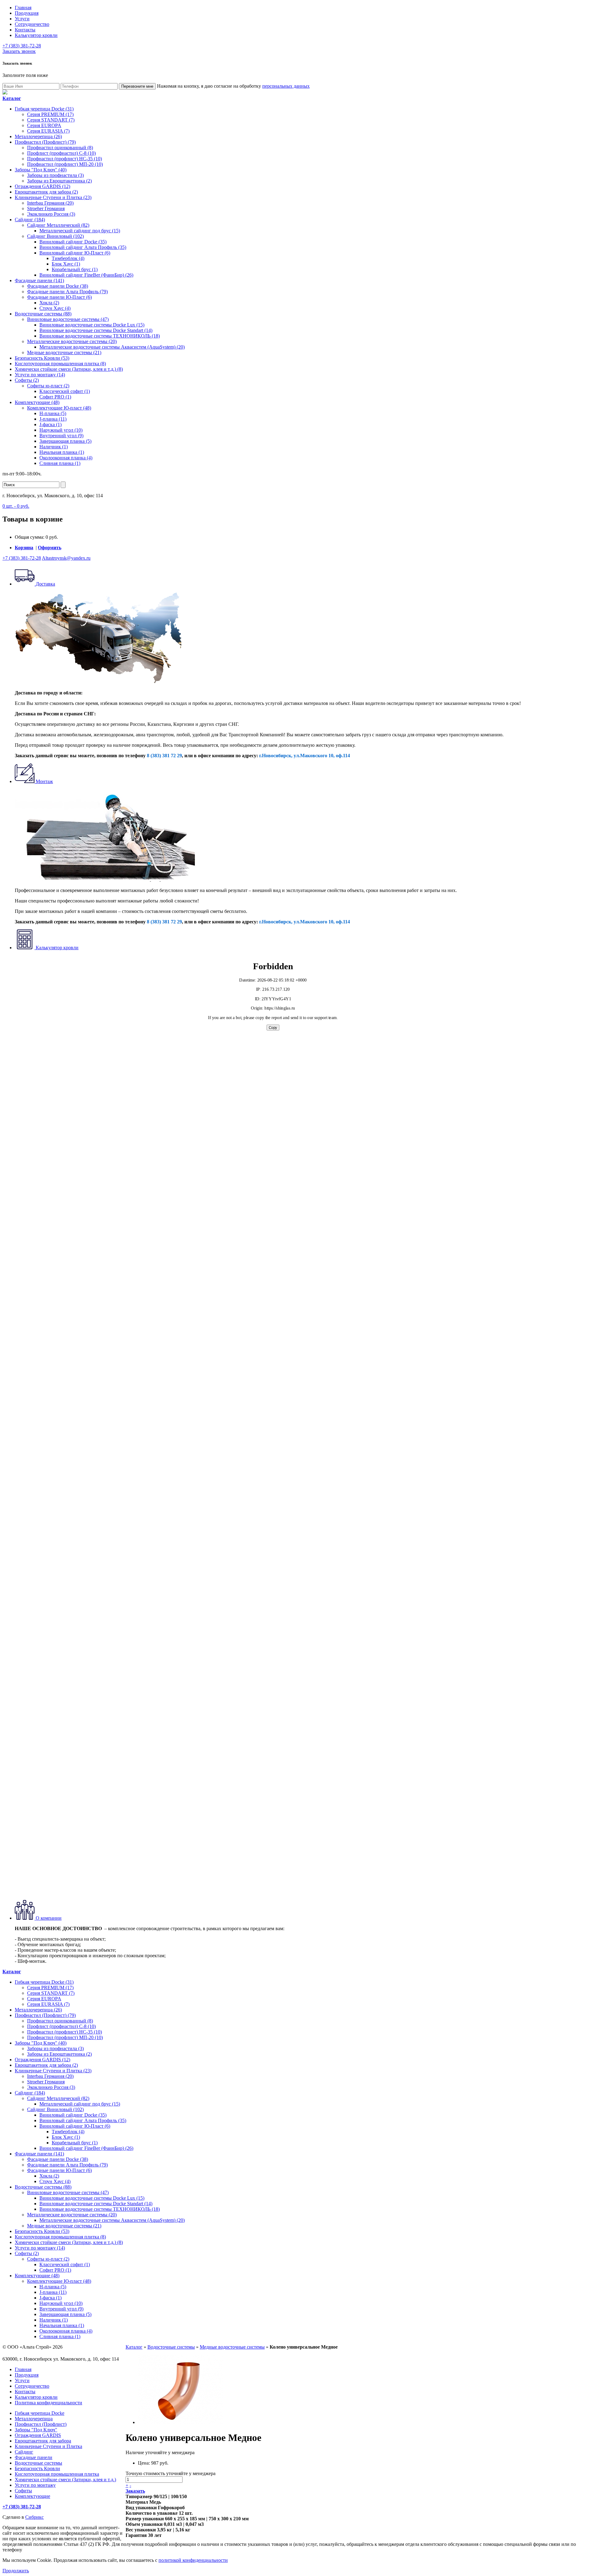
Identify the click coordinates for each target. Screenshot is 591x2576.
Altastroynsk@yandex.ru (66, 558)
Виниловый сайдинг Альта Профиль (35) (83, 247)
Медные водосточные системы (232, 2347)
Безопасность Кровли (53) (42, 358)
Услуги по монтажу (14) (40, 375)
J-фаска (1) (50, 424)
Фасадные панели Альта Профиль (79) (67, 292)
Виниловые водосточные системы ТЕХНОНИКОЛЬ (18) (100, 336)
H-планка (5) (53, 413)
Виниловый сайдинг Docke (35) (73, 242)
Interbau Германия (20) (50, 203)
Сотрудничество (32, 24)
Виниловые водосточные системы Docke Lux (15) (92, 325)
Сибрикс (34, 2517)
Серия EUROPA (44, 125)
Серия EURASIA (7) (48, 131)
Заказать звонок (19, 51)
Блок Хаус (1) (66, 264)
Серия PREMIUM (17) (50, 114)
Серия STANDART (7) (51, 120)
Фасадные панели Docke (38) (58, 286)
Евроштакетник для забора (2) (46, 192)
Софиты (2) (27, 380)
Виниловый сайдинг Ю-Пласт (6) (75, 253)
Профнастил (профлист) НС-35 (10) (64, 159)
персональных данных (286, 86)
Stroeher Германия (46, 208)
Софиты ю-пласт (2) (48, 386)
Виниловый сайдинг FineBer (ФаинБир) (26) (86, 275)
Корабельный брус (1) (75, 269)
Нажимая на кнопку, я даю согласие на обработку (233, 86)
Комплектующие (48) (37, 402)
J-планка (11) (53, 419)
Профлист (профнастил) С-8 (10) (61, 153)
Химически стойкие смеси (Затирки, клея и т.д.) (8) (69, 369)
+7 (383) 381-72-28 (22, 46)
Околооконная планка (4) (66, 458)
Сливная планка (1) (60, 463)
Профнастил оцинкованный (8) (60, 148)
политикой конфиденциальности (193, 2560)
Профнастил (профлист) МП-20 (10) (65, 164)
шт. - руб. (16, 506)
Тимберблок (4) (68, 258)
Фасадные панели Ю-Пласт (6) (59, 297)
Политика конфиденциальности (48, 2403)
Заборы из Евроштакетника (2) (59, 181)
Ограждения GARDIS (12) (42, 186)
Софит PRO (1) (55, 397)
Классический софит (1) (65, 391)
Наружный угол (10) (61, 430)
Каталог (134, 2347)
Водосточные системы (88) (43, 314)
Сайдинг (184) (30, 220)
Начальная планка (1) (62, 452)
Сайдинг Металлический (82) (58, 225)
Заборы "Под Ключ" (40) (41, 170)
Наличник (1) (54, 447)
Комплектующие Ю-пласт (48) (59, 408)
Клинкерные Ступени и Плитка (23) (53, 197)
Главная (23, 8)
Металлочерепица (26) (38, 136)
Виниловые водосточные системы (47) (68, 319)
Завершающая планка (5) (65, 441)
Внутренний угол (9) (61, 436)
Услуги (22, 19)
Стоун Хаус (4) (55, 308)
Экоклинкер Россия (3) (51, 214)
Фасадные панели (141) (39, 280)
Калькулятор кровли (36, 35)
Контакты (25, 30)
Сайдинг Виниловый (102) (55, 236)
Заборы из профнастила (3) (55, 175)
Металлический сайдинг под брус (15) (80, 231)
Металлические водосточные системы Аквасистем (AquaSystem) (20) (112, 347)
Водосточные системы (171, 2347)
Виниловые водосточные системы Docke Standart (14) (96, 330)
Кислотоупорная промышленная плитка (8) (60, 364)
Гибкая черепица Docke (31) (44, 109)
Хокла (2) (49, 303)
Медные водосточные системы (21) (64, 352)
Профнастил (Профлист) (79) (45, 142)
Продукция (27, 13)
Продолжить (16, 2571)
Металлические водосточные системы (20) (72, 341)
